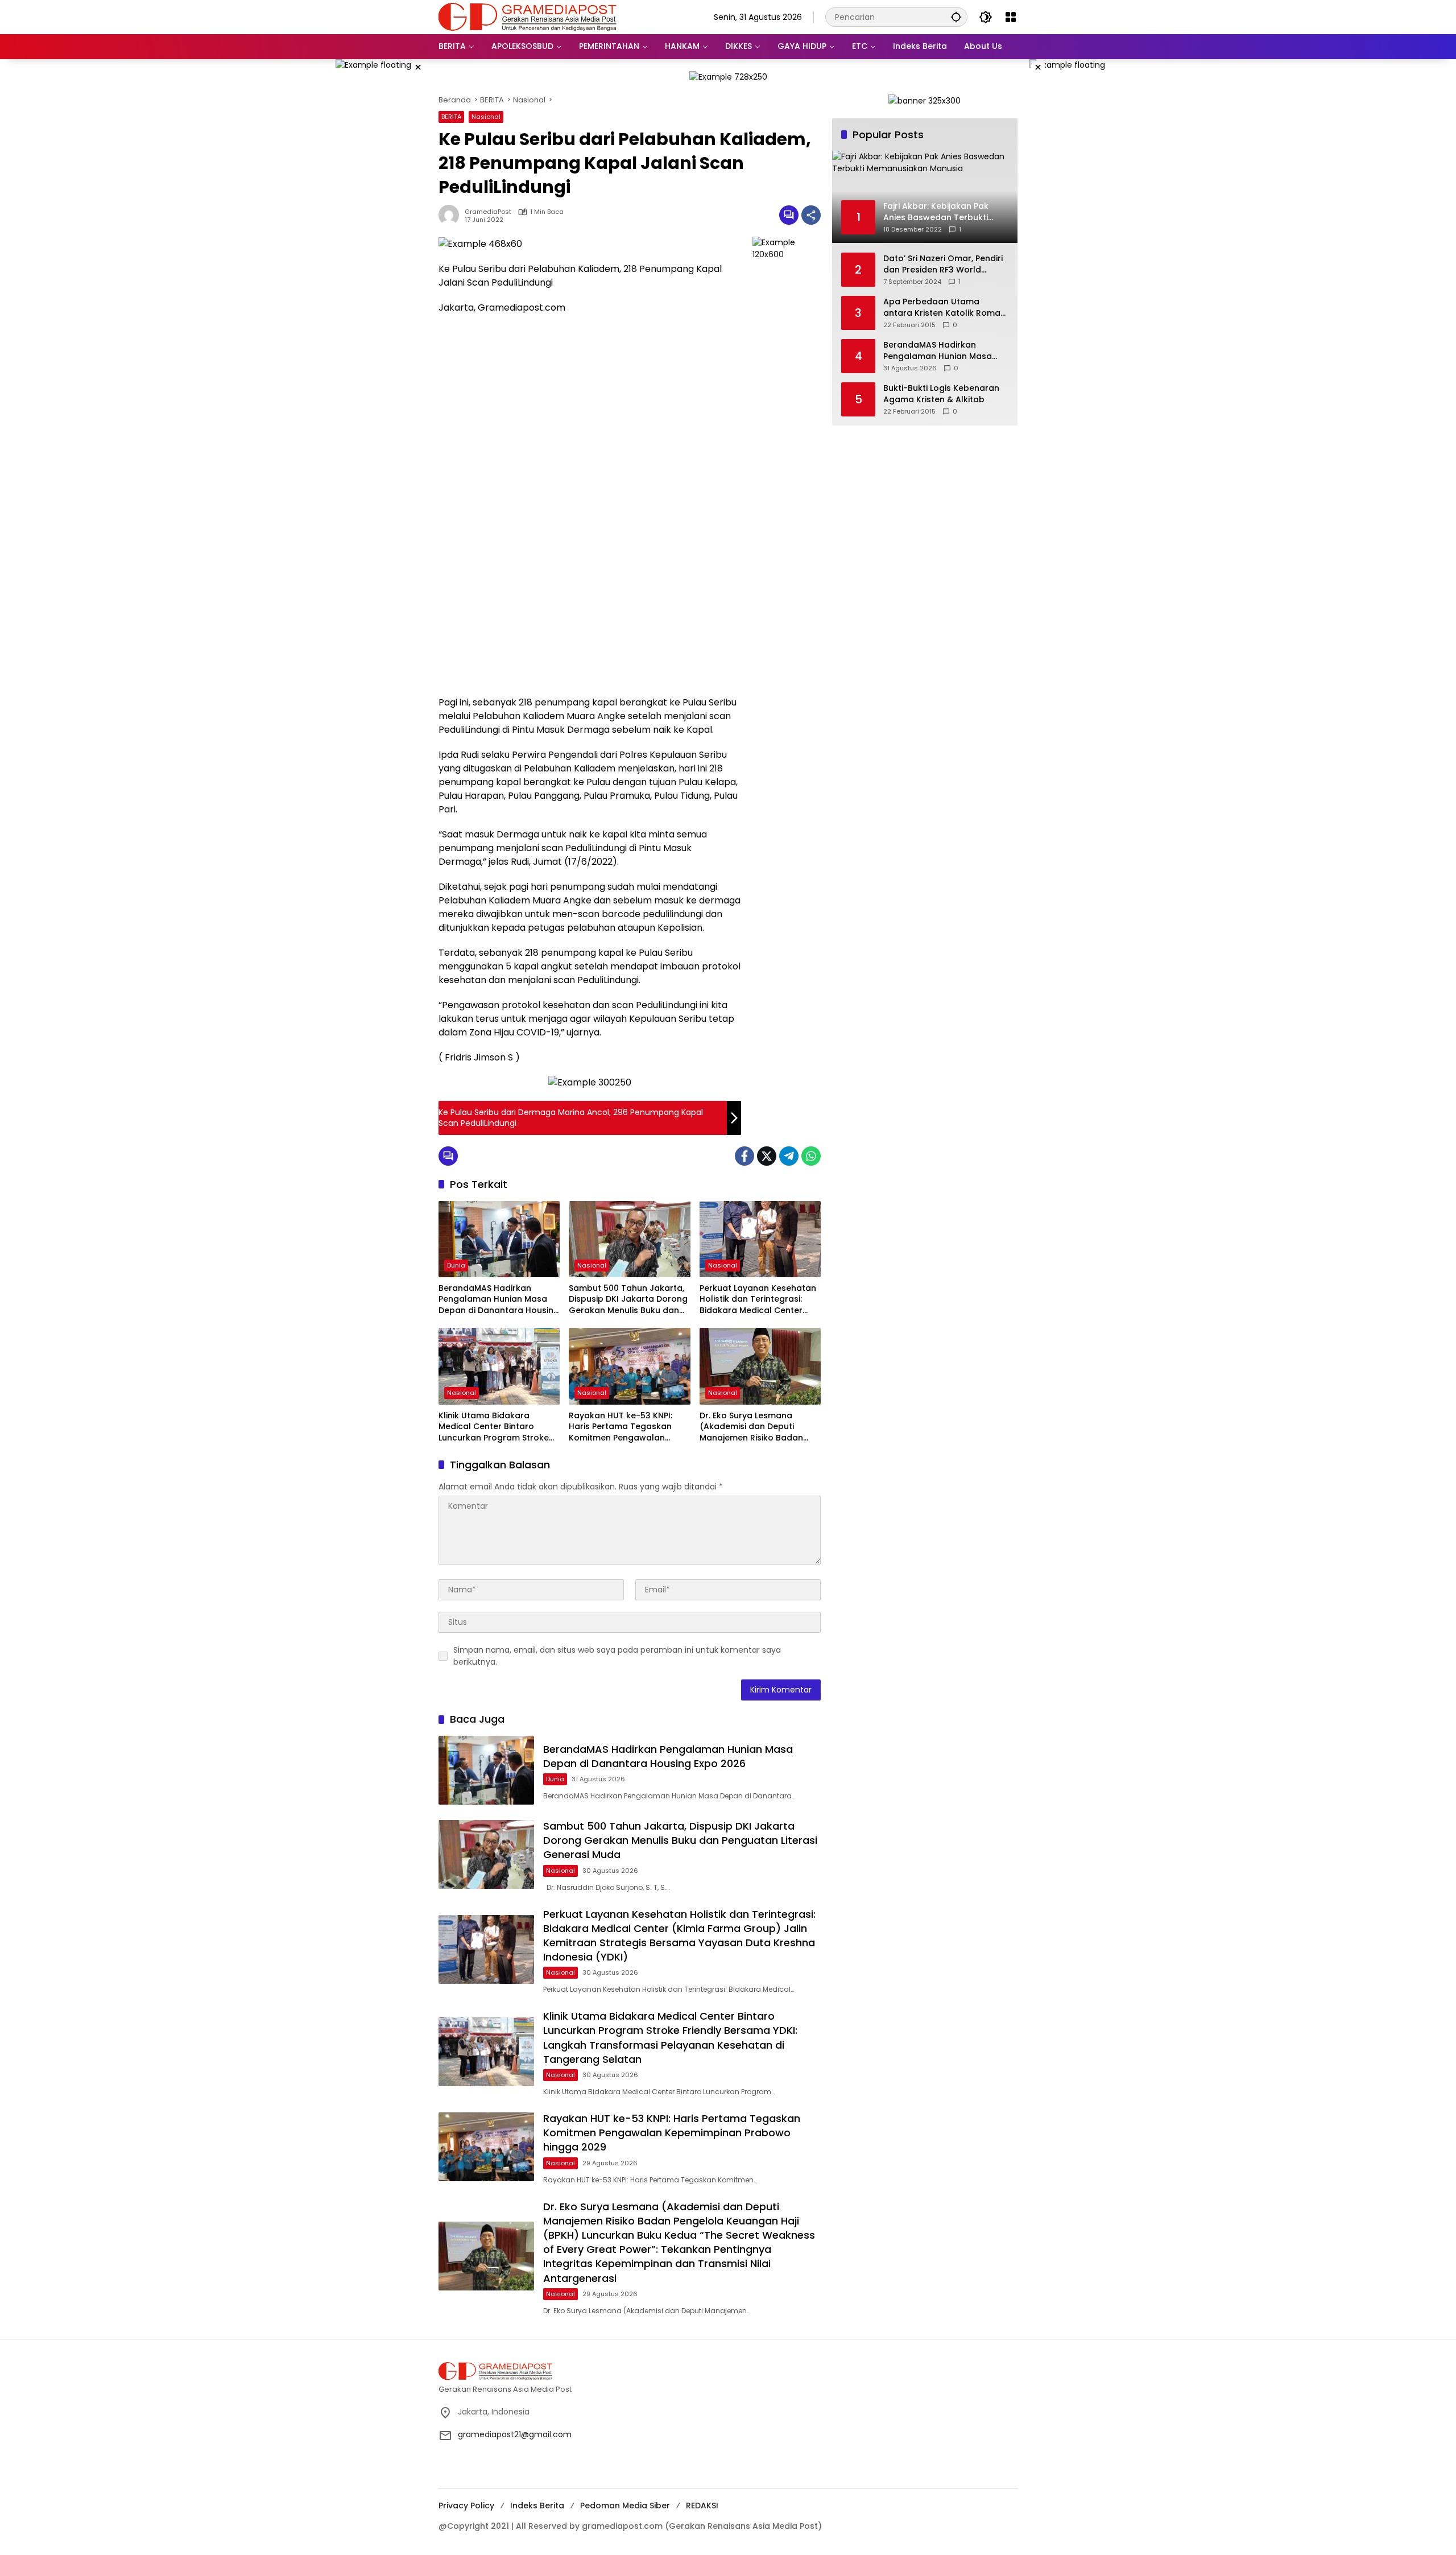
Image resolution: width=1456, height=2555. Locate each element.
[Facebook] (744, 1156)
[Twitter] (767, 1156)
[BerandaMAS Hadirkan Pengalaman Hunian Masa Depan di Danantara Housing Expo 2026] (499, 1239)
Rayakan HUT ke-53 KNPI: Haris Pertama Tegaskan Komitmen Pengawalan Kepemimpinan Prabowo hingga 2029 (621, 1427)
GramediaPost (488, 212)
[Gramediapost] (528, 16)
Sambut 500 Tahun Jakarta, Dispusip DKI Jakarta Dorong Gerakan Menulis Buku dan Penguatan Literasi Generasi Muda (628, 1300)
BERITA (451, 117)
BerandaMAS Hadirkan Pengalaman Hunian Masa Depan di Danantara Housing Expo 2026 (499, 1300)
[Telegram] (789, 1156)
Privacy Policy (466, 2506)
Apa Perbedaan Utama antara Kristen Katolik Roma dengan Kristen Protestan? (942, 307)
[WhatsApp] (811, 1156)
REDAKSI (702, 2506)
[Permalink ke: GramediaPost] (452, 215)
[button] (956, 17)
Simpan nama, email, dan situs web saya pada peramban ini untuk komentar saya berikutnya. (617, 1656)
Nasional (486, 117)
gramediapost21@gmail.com (515, 2434)
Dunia (456, 1265)
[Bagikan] (811, 215)
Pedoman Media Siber (625, 2506)
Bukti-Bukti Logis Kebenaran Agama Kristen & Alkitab (941, 394)
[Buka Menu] (1011, 17)
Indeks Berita (537, 2506)
